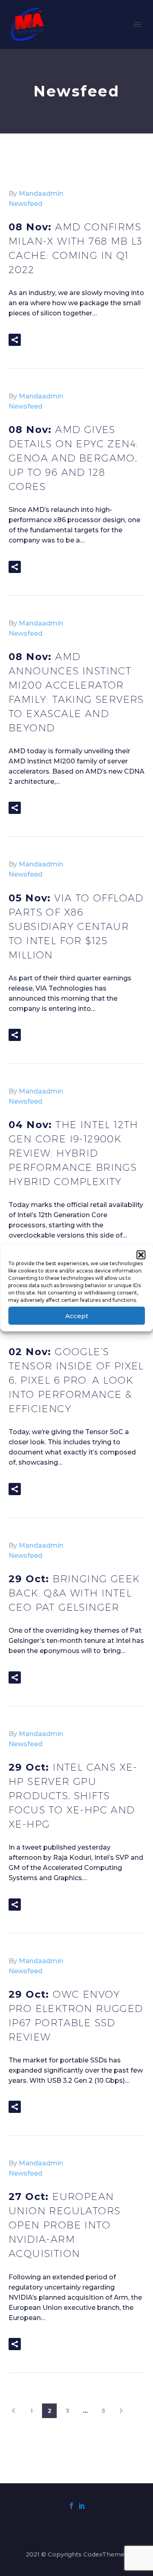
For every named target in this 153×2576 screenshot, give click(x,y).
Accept (77, 1315)
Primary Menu (137, 24)
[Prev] (13, 2411)
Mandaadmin (41, 194)
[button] (141, 1255)
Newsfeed (25, 204)
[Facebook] (71, 2506)
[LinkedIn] (82, 2506)
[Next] (121, 2411)
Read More (55, 340)
